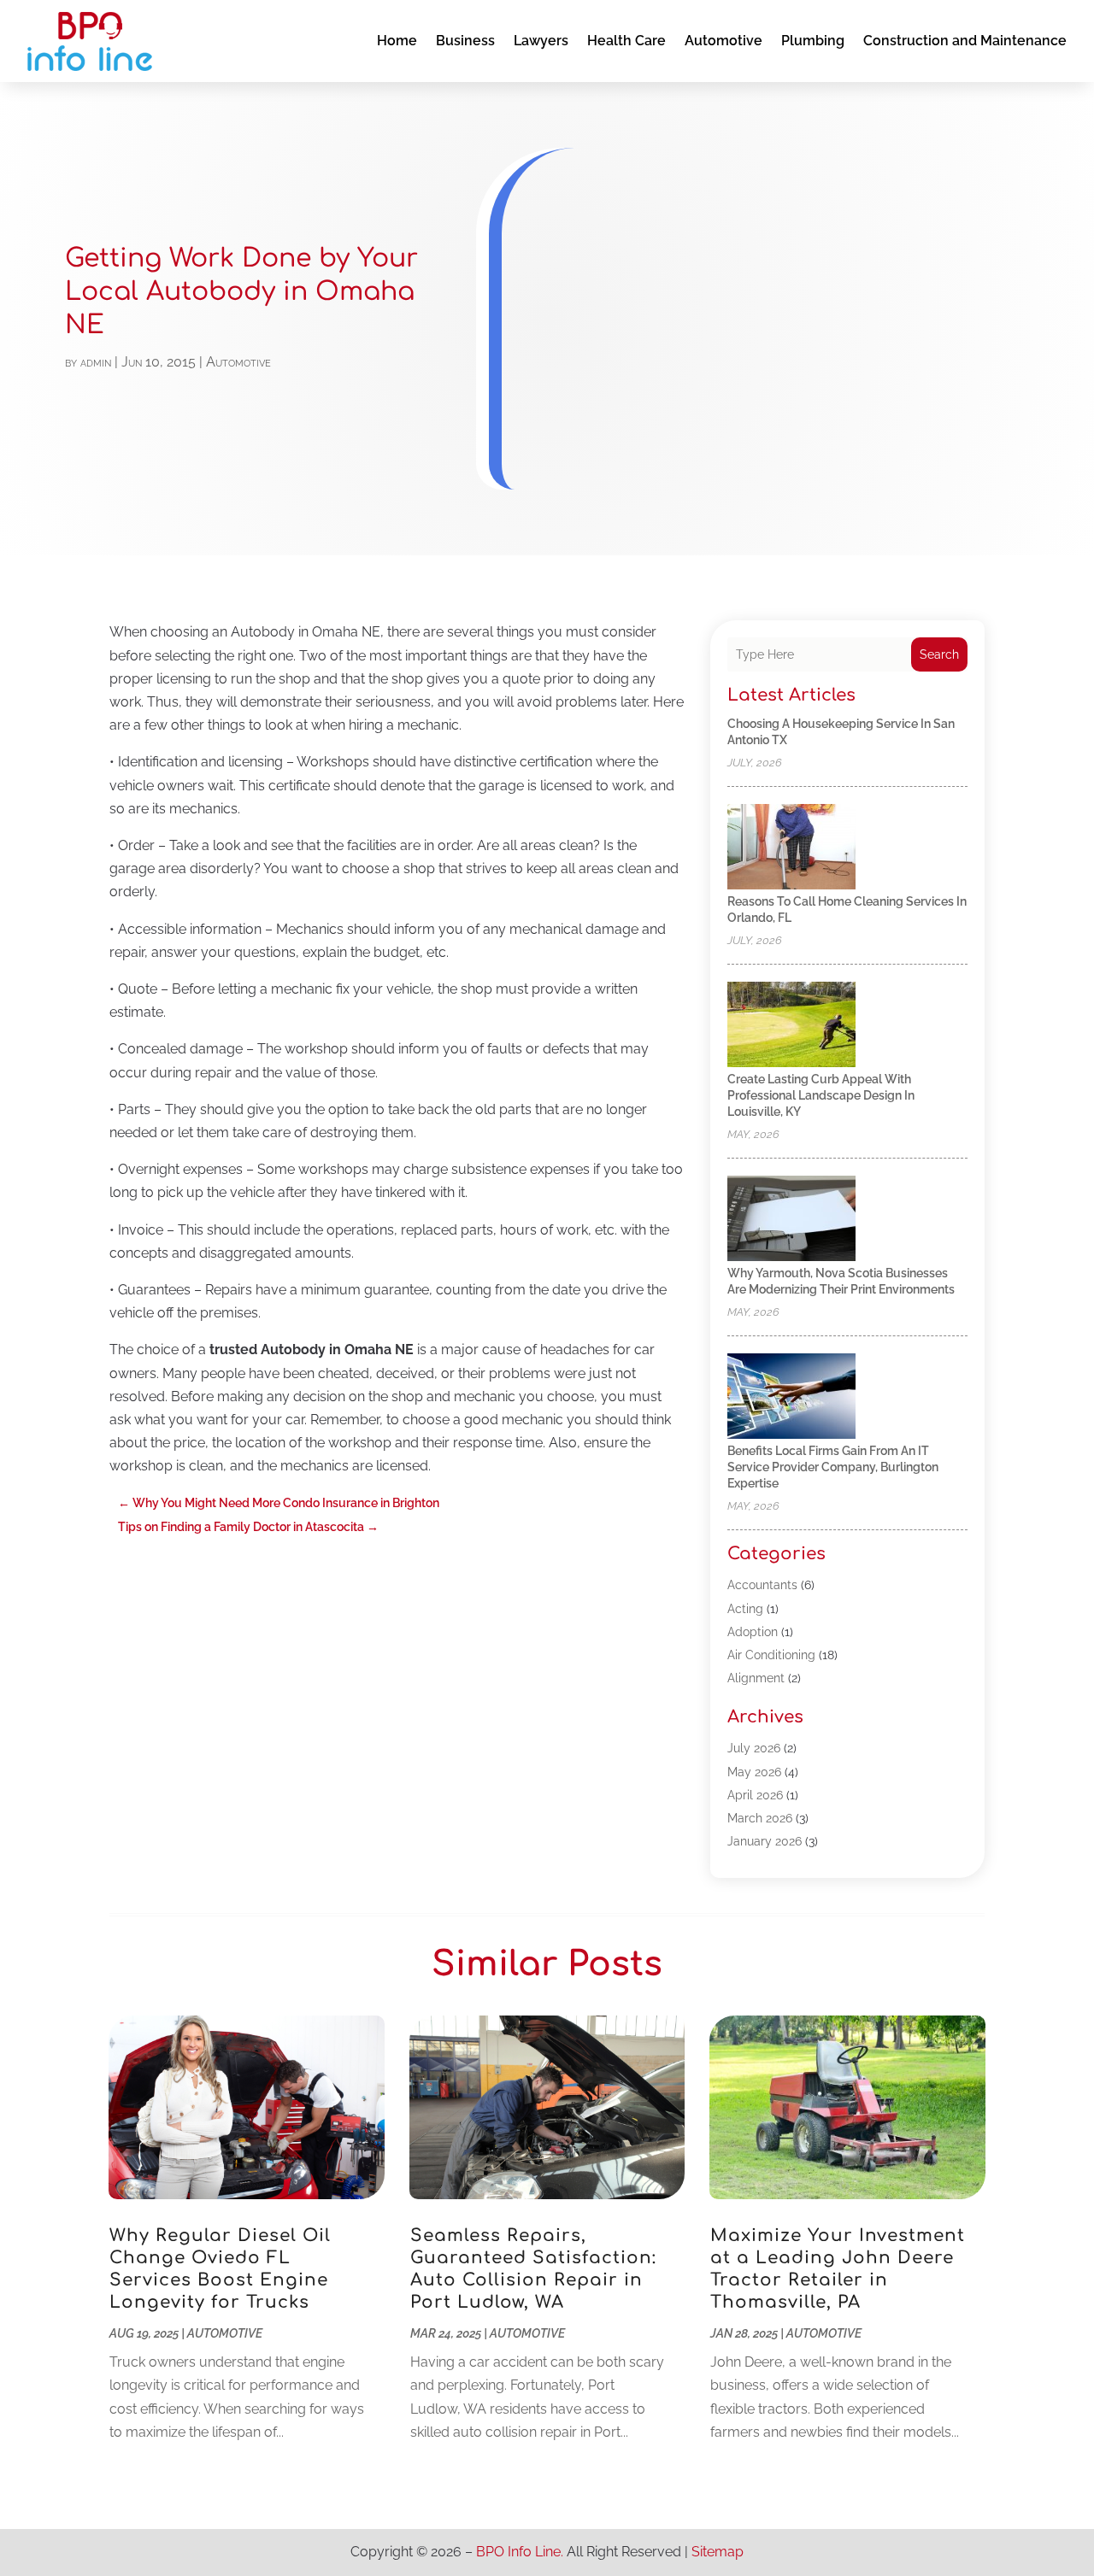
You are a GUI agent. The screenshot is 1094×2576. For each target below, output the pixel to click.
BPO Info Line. (520, 2552)
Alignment (756, 1678)
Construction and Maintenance (965, 41)
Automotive (723, 41)
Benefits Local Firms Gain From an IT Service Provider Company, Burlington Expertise (833, 1467)
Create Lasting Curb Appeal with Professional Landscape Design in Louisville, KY (821, 1095)
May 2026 (754, 1772)
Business (465, 41)
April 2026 (755, 1795)
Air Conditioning (771, 1655)
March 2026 (760, 1818)
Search (939, 654)
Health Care (626, 41)
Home (397, 41)
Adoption (753, 1632)
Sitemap (718, 2552)
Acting (745, 1609)
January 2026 (765, 1841)
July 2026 (754, 1748)
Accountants (762, 1585)
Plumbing (813, 41)
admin (96, 362)
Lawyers (541, 41)
